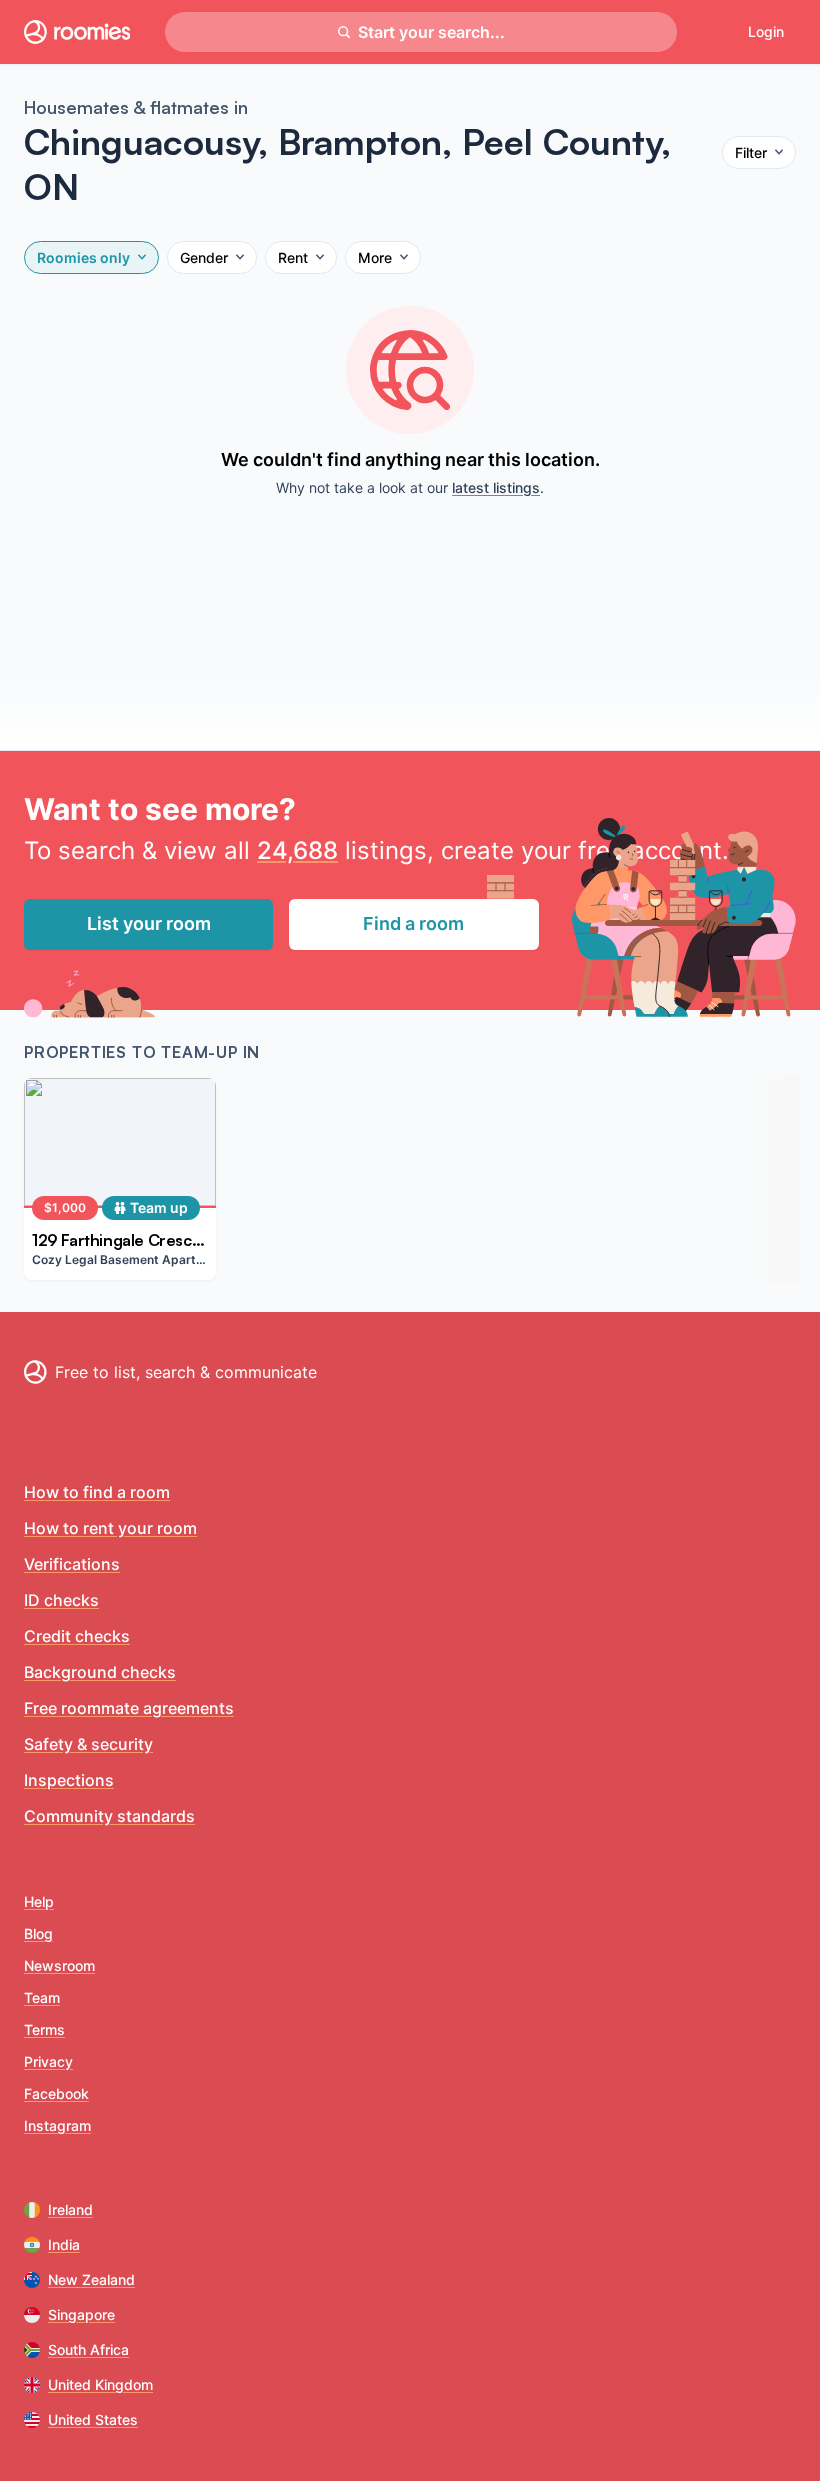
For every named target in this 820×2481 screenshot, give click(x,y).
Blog (38, 1933)
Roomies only (83, 257)
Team (42, 1997)
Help (39, 1901)
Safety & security (88, 1744)
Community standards (109, 1816)
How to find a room (97, 1492)
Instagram (57, 2125)
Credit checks (77, 1636)
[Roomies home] (77, 32)
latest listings (496, 487)
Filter (751, 152)
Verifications (72, 1564)
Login (766, 31)
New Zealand (91, 2279)
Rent (293, 257)
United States (93, 2419)
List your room (149, 923)
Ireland (70, 2209)
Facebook (56, 2093)
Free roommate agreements (129, 1708)
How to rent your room (110, 1528)
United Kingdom (100, 2384)
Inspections (69, 1780)
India (64, 2244)
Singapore (81, 2314)
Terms (44, 2029)
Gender (204, 257)
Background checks (100, 1672)
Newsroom (59, 1965)
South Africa (88, 2349)
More (375, 257)
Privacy (48, 2061)
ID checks (61, 1600)
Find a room (413, 923)
